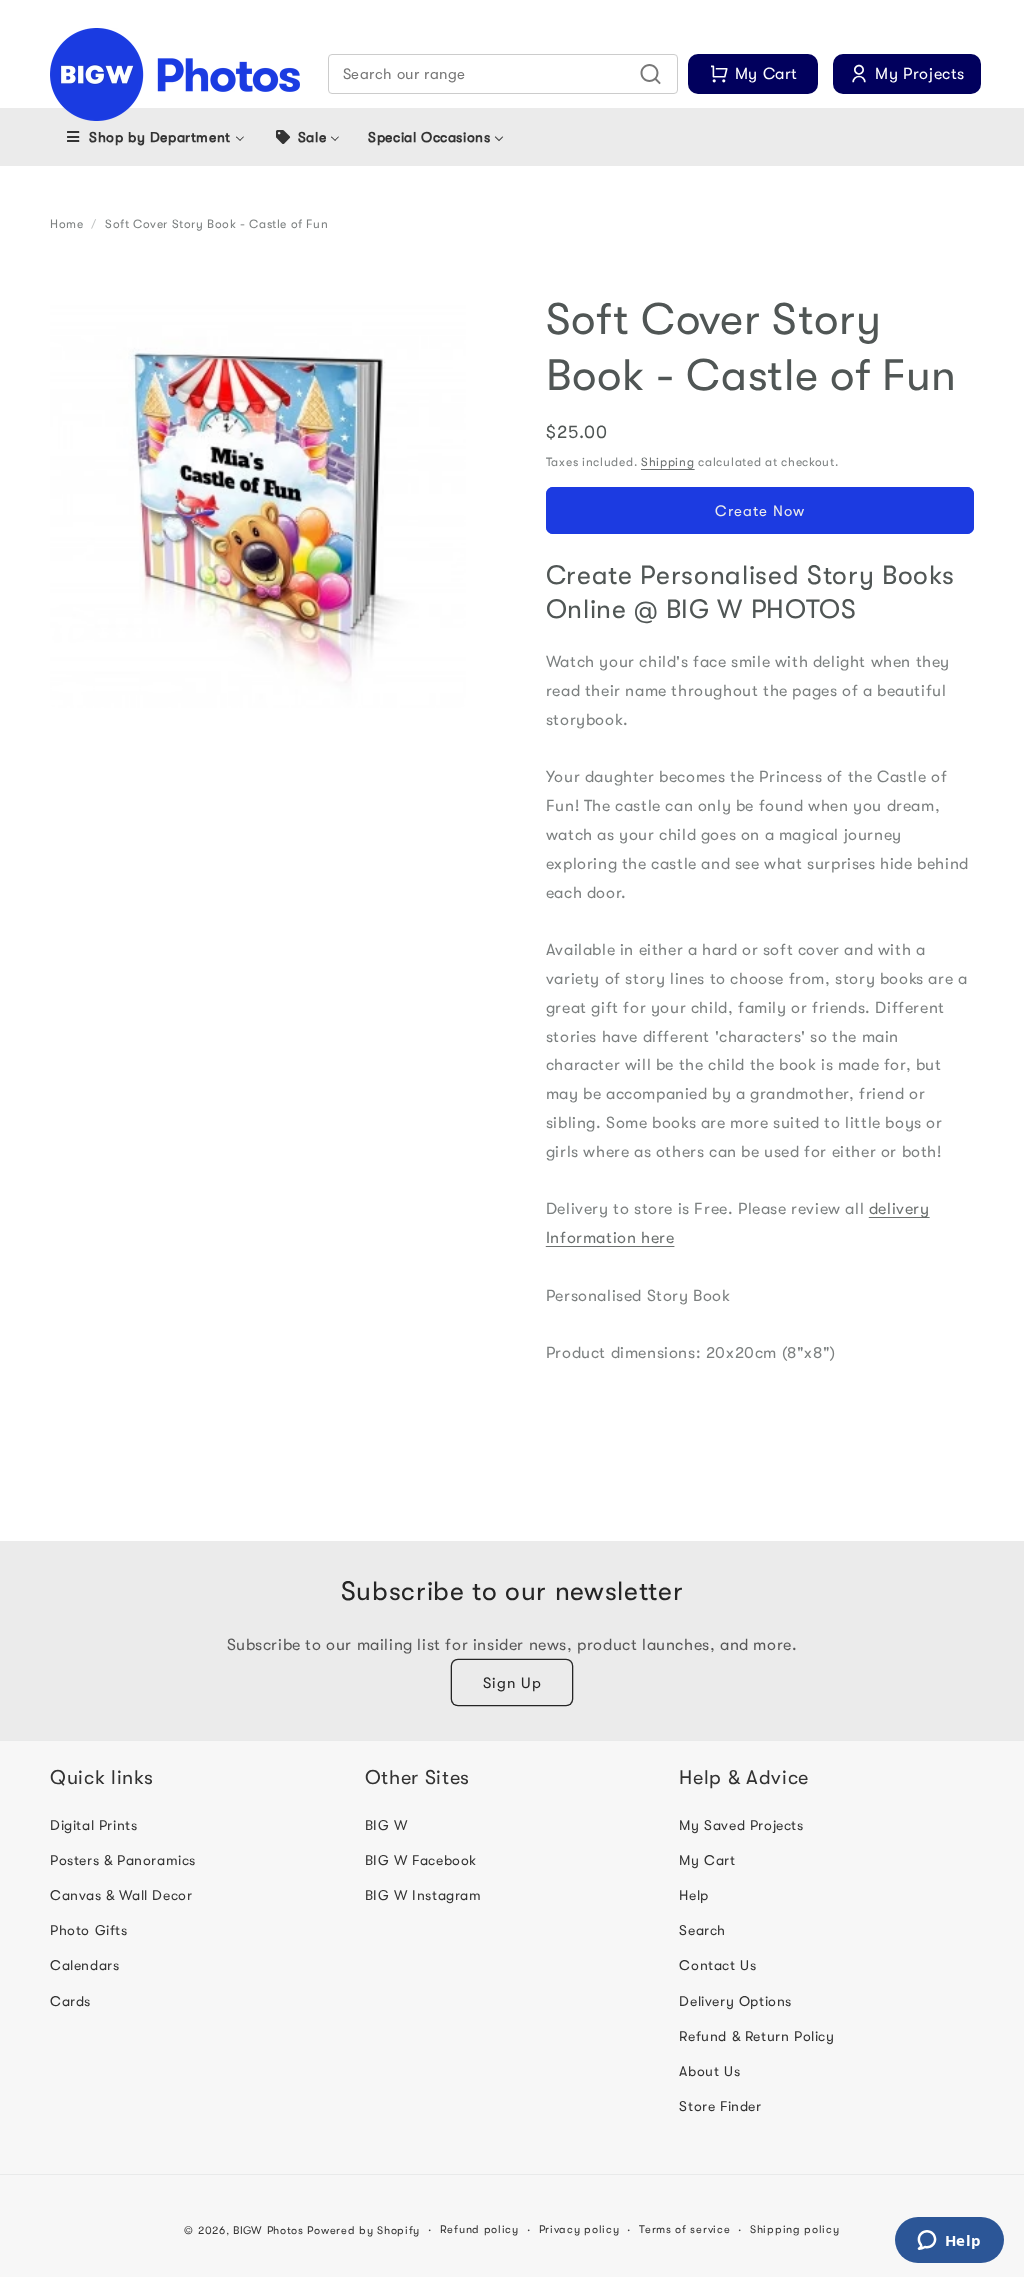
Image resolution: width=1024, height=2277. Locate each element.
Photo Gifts (89, 1930)
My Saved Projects (741, 1825)
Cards (70, 2001)
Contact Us (717, 1965)
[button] (503, 74)
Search (702, 1930)
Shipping (668, 462)
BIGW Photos (268, 2230)
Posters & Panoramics (123, 1860)
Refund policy (479, 2229)
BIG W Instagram (423, 1895)
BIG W (386, 1825)
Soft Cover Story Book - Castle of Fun (216, 224)
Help (693, 1895)
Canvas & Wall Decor (121, 1895)
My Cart (707, 1860)
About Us (709, 2071)
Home (66, 224)
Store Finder (720, 2106)
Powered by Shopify (363, 2230)
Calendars (84, 1965)
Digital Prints (93, 1825)
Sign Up (512, 1683)
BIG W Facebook (421, 1860)
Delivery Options (735, 2001)
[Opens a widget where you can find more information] (949, 2242)
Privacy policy (579, 2229)
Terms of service (684, 2229)
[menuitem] (154, 137)
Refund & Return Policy (756, 2036)
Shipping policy (795, 2229)
